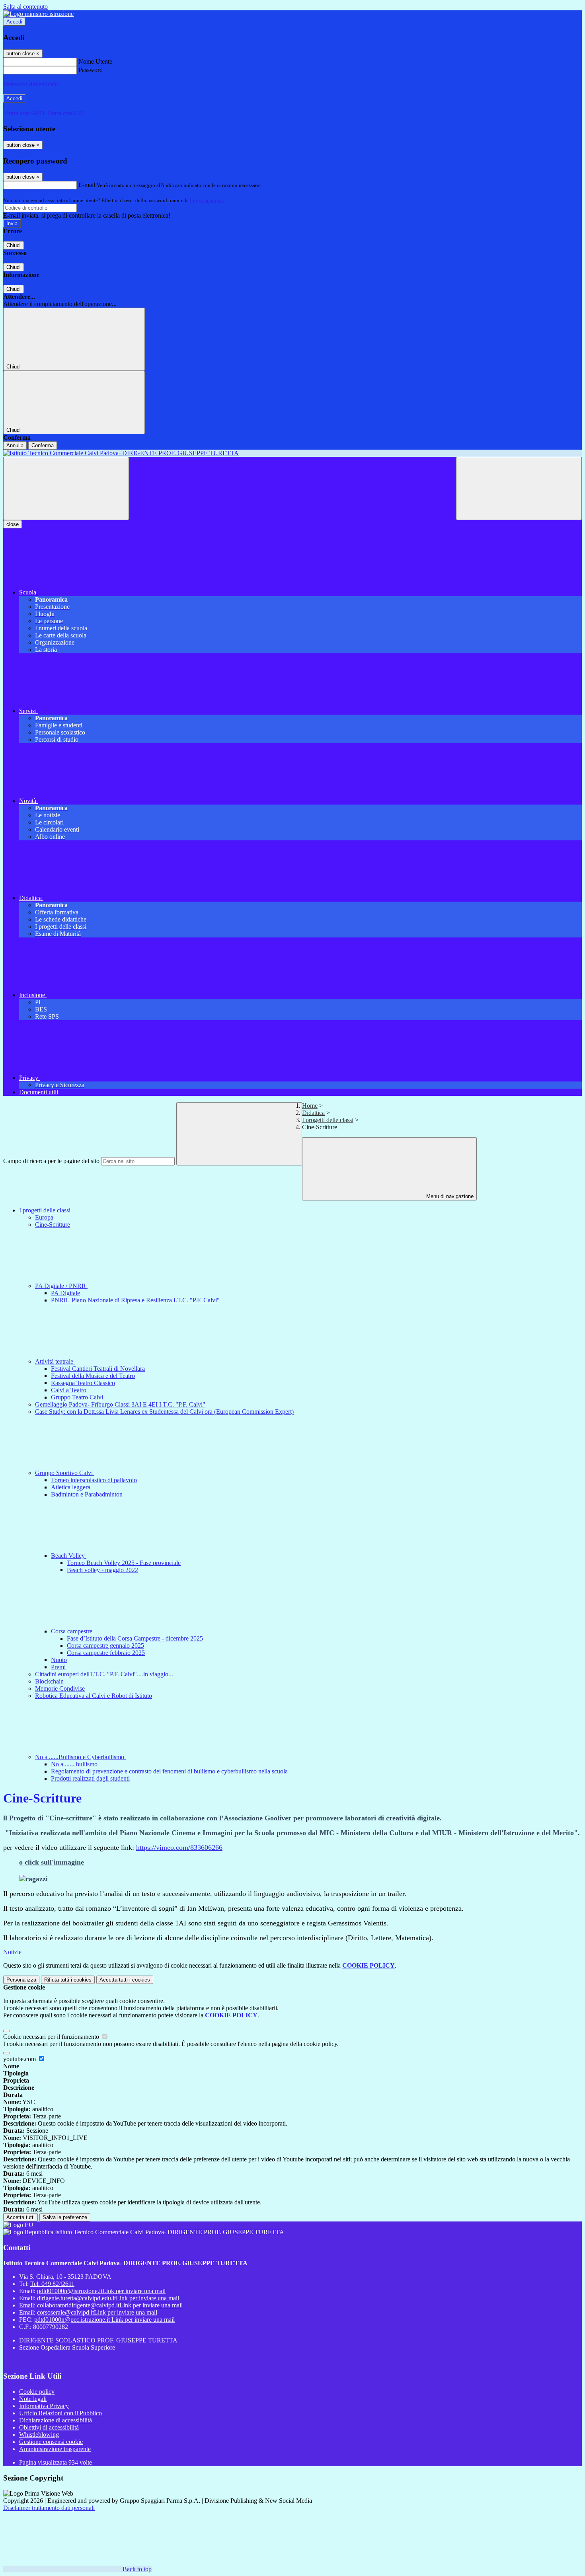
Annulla (15, 445)
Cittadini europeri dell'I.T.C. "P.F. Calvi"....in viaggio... (104, 1674)
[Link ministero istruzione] (38, 14)
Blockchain (49, 1681)
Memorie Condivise (60, 1688)
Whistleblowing (39, 2435)
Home (310, 1106)
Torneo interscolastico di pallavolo (94, 1480)
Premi (58, 1667)
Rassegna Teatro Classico (83, 1383)
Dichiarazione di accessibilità (56, 2420)
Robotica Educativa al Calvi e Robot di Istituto (94, 1696)
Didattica (313, 1113)
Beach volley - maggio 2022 (102, 1570)
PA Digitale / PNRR (61, 1286)
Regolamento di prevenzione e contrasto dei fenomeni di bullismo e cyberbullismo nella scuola (169, 1771)
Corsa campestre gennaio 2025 (105, 1646)
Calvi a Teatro (69, 1390)
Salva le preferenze (65, 2217)
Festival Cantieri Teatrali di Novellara (98, 1369)
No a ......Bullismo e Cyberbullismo (80, 1757)
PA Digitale (65, 1293)
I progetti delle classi (328, 1120)
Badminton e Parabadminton (87, 1494)
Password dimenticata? (32, 84)
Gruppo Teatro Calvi (77, 1397)
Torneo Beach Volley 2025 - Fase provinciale (124, 1563)
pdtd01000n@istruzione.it (101, 2291)
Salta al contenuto (25, 7)
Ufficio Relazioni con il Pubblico (60, 2413)
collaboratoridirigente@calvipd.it (110, 2305)
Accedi (14, 22)
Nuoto (59, 1660)
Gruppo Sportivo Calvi (65, 1473)
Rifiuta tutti (68, 1980)
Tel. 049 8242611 (52, 2284)
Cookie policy (37, 2392)
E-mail (87, 185)
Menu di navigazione (449, 1196)
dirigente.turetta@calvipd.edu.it (108, 2298)
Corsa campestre (72, 1631)
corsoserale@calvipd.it (97, 2312)
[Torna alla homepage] (292, 453)
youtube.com (20, 2059)
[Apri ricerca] (519, 488)
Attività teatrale (55, 1361)
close (13, 524)
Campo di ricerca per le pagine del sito (51, 1161)
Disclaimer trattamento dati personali (49, 2508)
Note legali (33, 2399)
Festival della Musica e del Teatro (93, 1376)
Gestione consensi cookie (51, 2442)
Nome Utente (95, 61)
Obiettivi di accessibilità (49, 2427)
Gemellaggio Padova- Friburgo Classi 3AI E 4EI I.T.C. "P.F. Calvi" (120, 1404)
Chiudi (14, 245)
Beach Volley (69, 1556)
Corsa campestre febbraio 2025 (106, 1653)
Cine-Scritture (53, 1225)
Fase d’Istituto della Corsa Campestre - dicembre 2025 (135, 1638)
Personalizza (21, 1980)
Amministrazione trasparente (55, 2449)
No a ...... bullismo (74, 1764)
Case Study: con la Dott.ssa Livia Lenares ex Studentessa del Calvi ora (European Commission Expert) (164, 1412)
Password (91, 70)
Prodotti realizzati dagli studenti (90, 1778)
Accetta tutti (125, 1980)
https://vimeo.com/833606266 (179, 1847)
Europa (44, 1217)
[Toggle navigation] (66, 488)
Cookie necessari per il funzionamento (52, 2037)
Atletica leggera (71, 1487)
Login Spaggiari (207, 200)
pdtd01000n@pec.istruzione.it (104, 2320)
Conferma (43, 445)
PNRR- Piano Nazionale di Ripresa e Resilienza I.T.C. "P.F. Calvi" (135, 1300)
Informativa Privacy (44, 2406)
